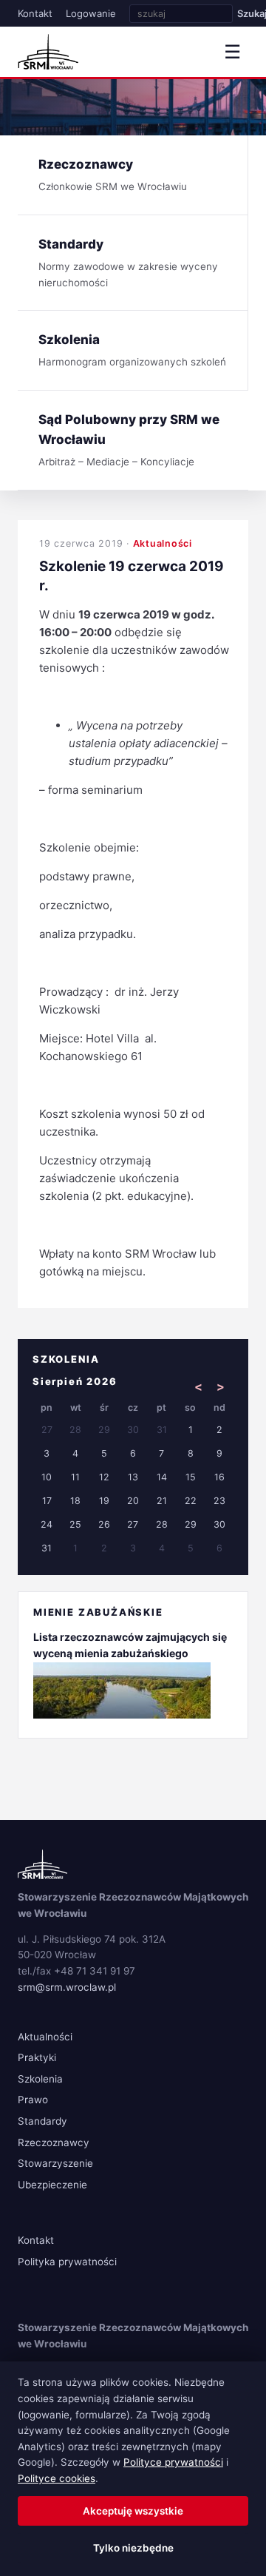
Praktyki (37, 2057)
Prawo (33, 2100)
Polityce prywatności (173, 2462)
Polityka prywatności (67, 2262)
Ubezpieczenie (52, 2185)
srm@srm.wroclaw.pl (67, 1987)
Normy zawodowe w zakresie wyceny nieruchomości (128, 263)
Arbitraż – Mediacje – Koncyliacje (129, 440)
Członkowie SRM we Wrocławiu (113, 175)
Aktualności (163, 543)
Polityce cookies (57, 2478)
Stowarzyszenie (55, 2163)
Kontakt (35, 13)
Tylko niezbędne (133, 2548)
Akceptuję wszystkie (133, 2511)
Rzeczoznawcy (54, 2142)
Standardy (42, 2121)
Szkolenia (40, 2079)
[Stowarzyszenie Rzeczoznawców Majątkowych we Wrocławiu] (48, 52)
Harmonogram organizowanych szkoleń (132, 350)
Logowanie (91, 13)
